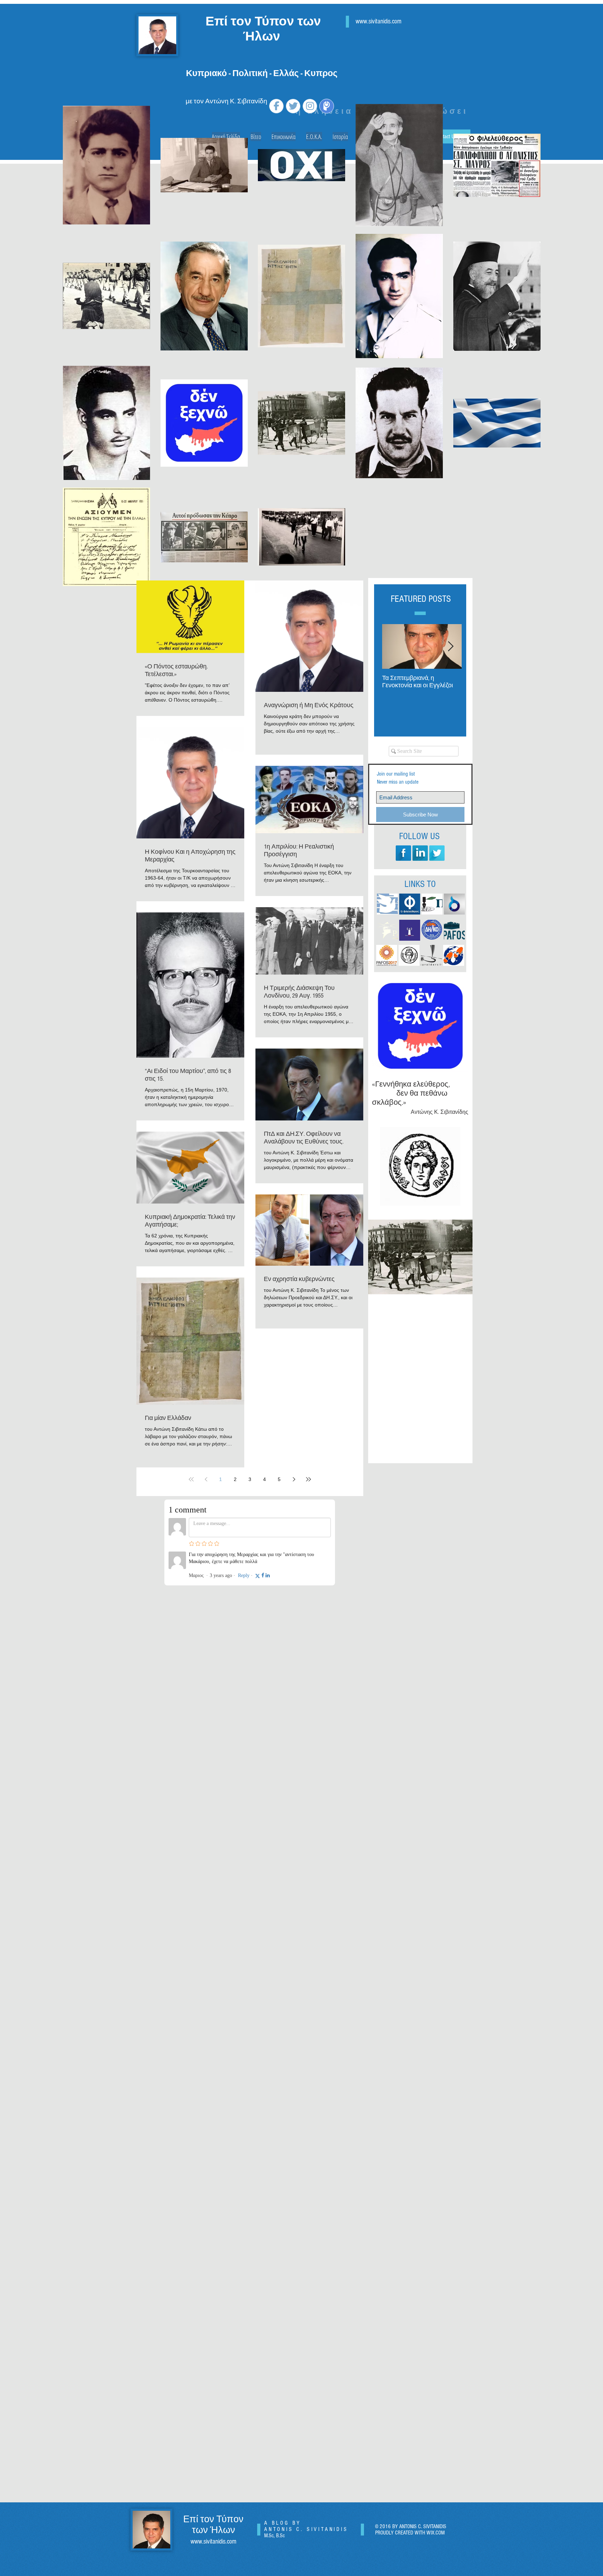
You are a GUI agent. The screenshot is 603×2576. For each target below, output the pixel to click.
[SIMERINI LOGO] (387, 904)
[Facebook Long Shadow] (403, 853)
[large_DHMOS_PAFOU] (409, 955)
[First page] (191, 1479)
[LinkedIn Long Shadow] (420, 853)
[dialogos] (454, 904)
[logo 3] (431, 955)
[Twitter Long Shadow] (437, 853)
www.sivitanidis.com (213, 2542)
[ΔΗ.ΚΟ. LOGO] (432, 930)
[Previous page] (206, 1479)
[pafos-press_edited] (454, 930)
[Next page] (294, 1479)
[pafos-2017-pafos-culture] (387, 955)
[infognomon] (454, 955)
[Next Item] (451, 647)
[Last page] (308, 1479)
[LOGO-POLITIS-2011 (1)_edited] (432, 904)
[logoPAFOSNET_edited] (387, 930)
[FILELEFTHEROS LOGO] (410, 904)
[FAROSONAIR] (410, 930)
